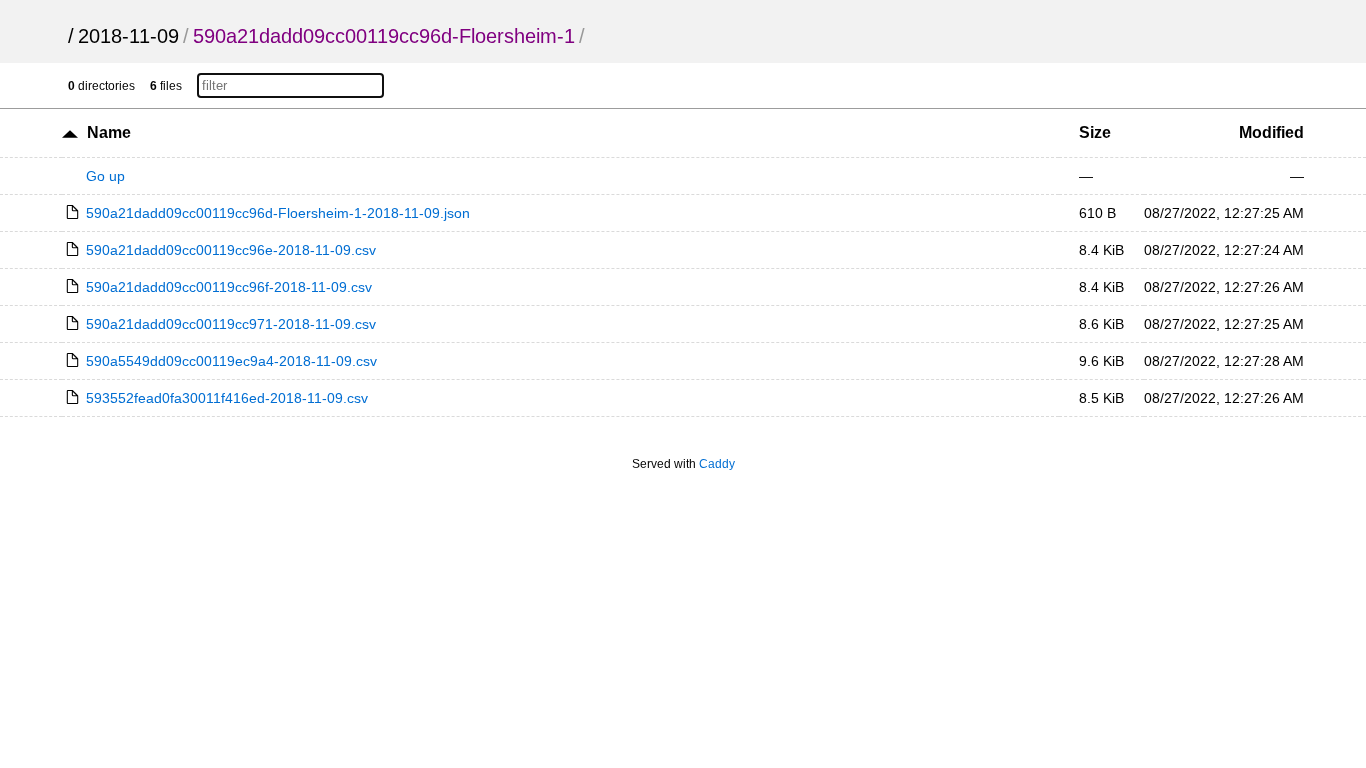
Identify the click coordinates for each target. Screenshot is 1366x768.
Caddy (717, 464)
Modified (1271, 132)
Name (109, 132)
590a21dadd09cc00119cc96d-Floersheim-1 (384, 36)
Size (1095, 132)
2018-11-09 (128, 36)
